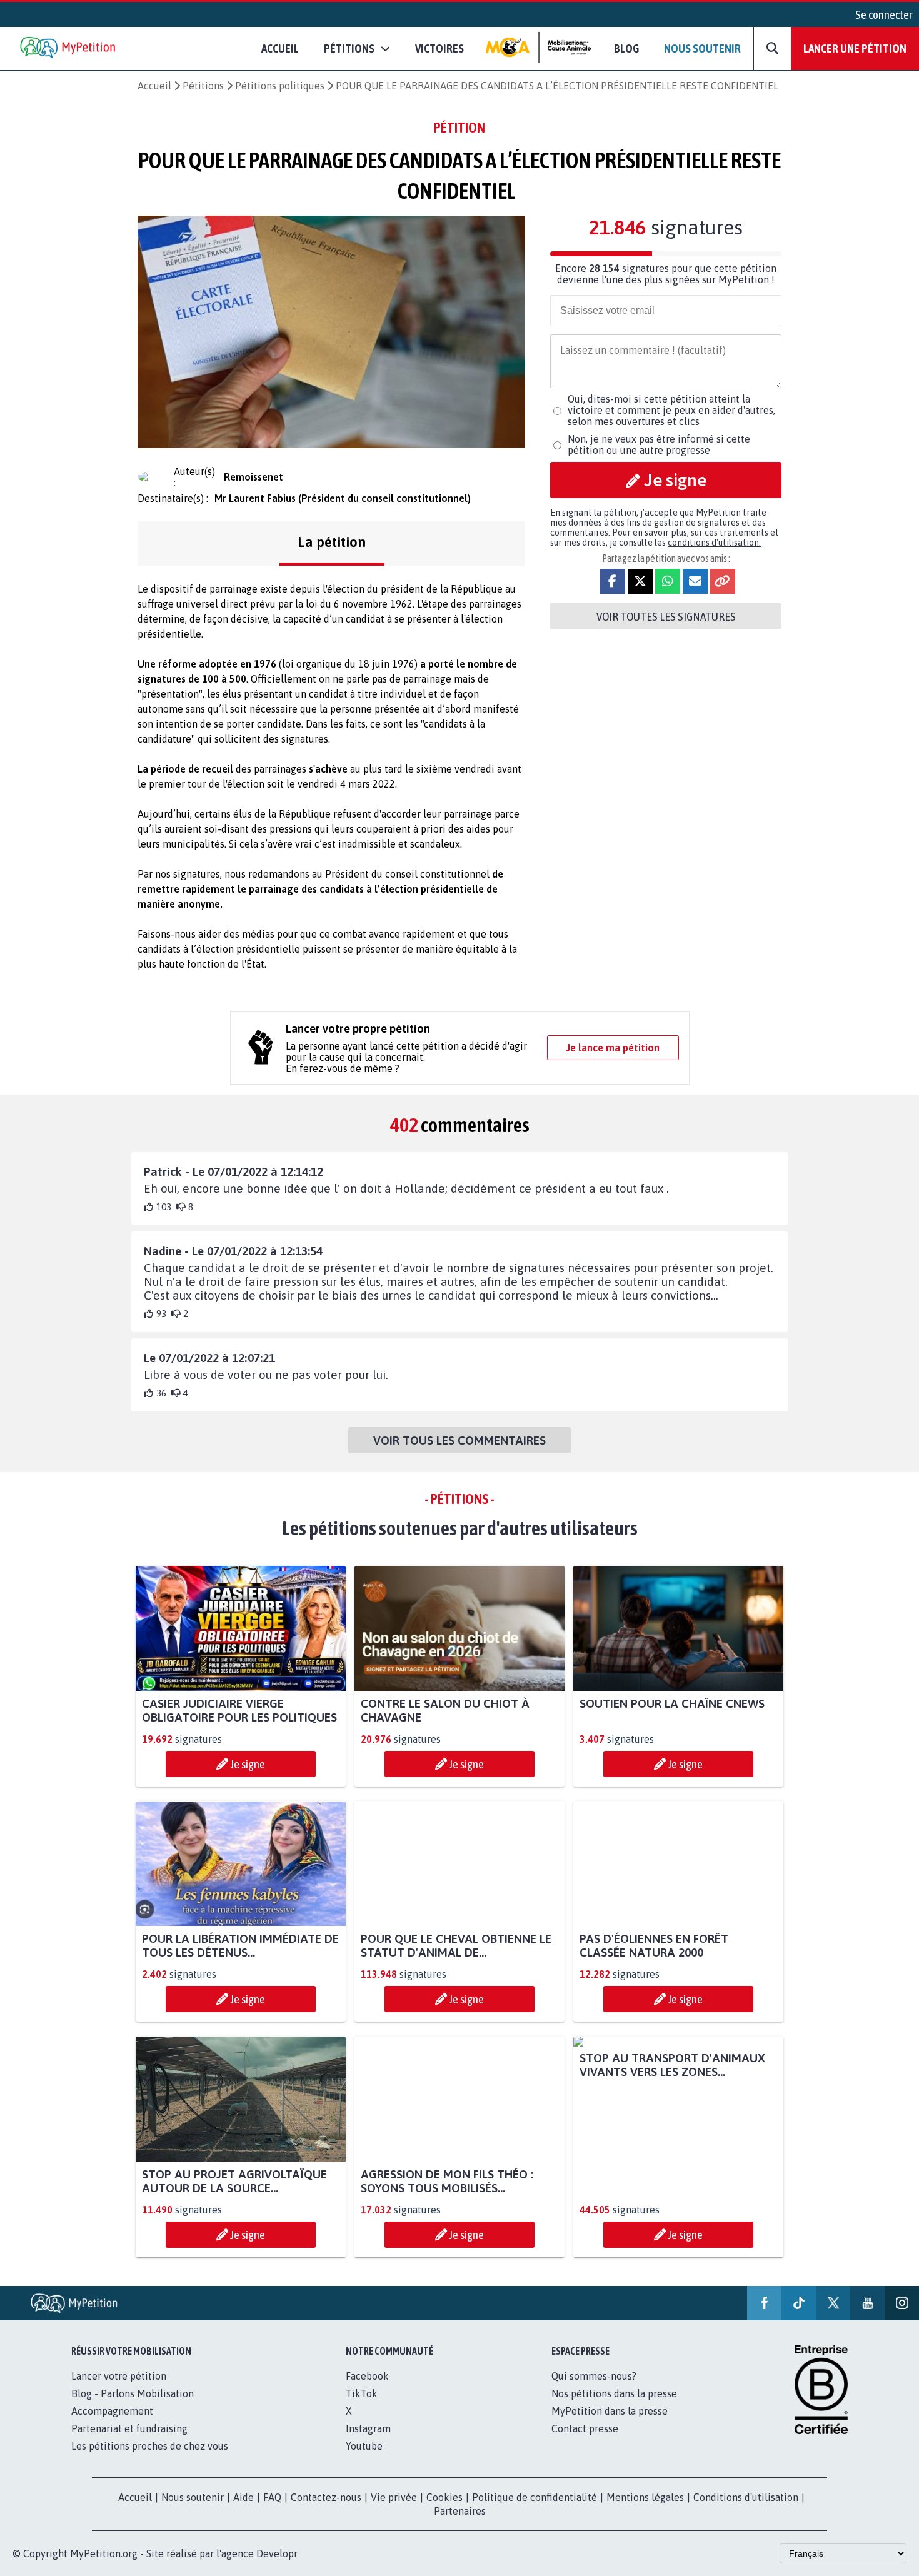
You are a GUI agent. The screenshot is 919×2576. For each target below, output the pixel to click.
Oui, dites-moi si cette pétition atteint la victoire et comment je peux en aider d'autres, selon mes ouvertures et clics (671, 410)
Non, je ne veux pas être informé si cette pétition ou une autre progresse (659, 444)
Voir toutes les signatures (666, 616)
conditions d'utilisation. (714, 543)
